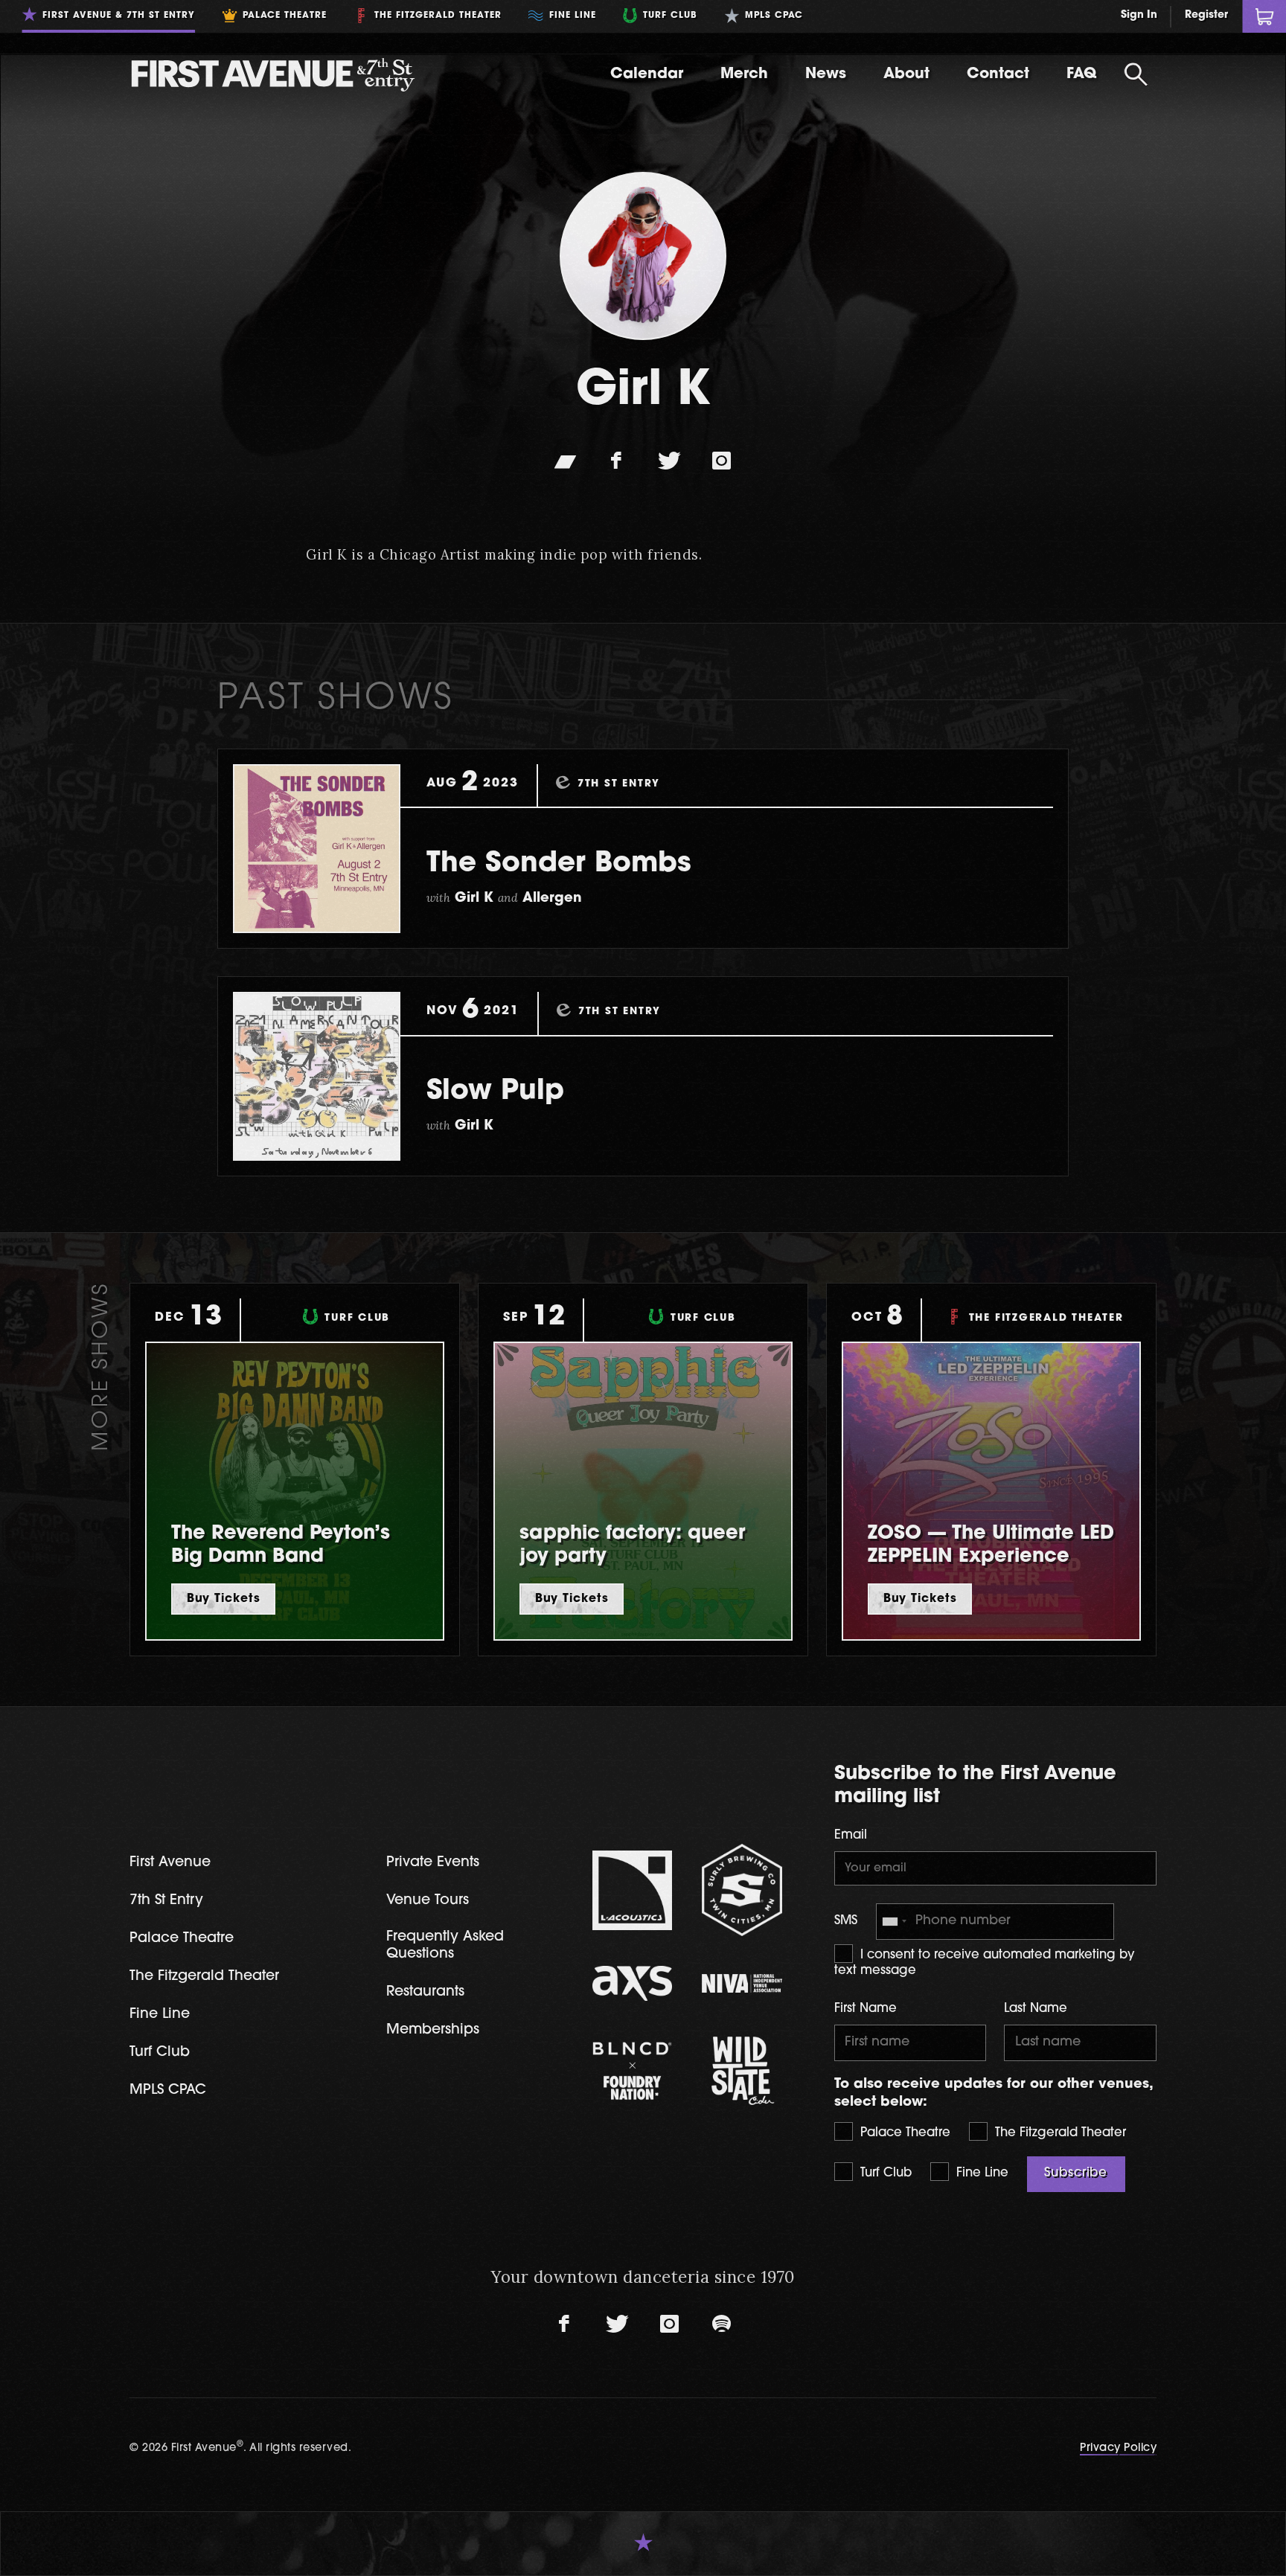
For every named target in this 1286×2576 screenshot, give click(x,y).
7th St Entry (166, 1901)
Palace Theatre (903, 2133)
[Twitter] (669, 461)
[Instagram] (721, 461)
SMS (846, 1921)
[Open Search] (1136, 74)
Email (851, 1836)
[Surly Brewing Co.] (742, 1890)
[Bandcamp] (565, 461)
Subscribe (1076, 2173)
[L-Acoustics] (633, 1891)
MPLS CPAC (168, 2090)
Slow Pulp (495, 1092)
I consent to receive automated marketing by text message (985, 1964)
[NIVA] (742, 1983)
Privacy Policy (1118, 2448)
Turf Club (884, 2173)
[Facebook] (617, 461)
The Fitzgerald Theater (1059, 2133)
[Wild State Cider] (742, 2071)
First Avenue (170, 1863)
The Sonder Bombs (559, 864)
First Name (866, 2009)
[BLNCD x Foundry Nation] (633, 2071)
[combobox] (894, 1922)
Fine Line (981, 2173)
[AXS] (633, 1983)
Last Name (1036, 2009)
